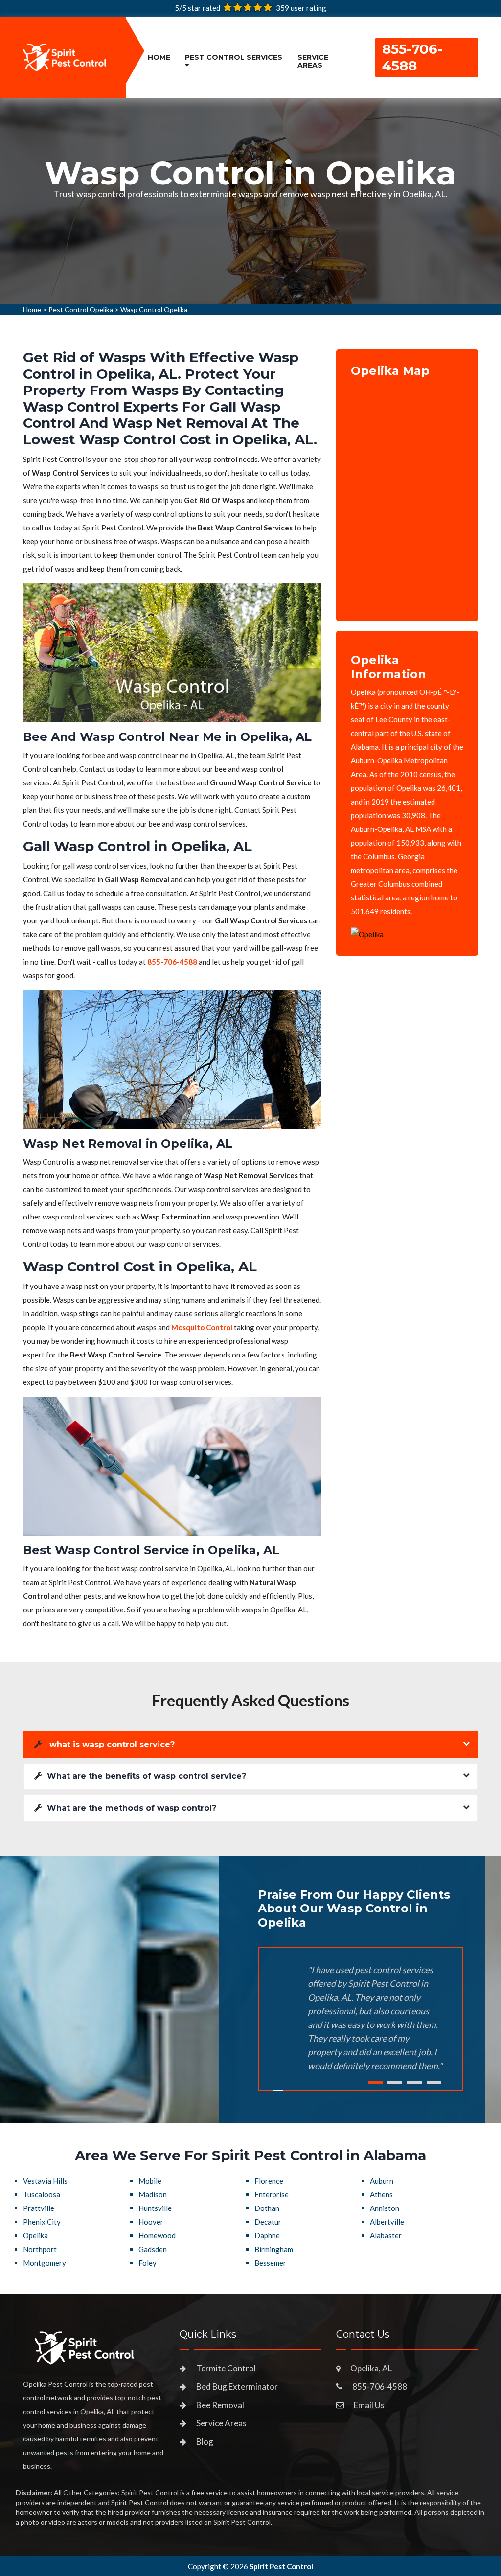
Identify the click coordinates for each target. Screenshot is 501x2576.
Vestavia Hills (45, 2181)
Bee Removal (220, 2405)
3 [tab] (414, 2082)
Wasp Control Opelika (154, 310)
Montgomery (45, 2263)
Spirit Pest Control (281, 2566)
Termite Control (226, 2368)
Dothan (267, 2208)
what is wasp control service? (111, 1744)
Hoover (151, 2222)
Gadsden (153, 2249)
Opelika (35, 2235)
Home (159, 57)
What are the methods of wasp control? (132, 1808)
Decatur (268, 2222)
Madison (153, 2194)
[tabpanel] (250, 182)
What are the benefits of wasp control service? (147, 1776)
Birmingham (274, 2249)
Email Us (369, 2405)
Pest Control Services (234, 57)
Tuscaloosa (42, 2194)
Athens (381, 2194)
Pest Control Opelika (81, 310)
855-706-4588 (412, 57)
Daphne (267, 2235)
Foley (148, 2263)
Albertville (387, 2222)
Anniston (385, 2208)
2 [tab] (395, 2082)
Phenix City (42, 2222)
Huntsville (155, 2208)
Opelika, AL (371, 2368)
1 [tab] (375, 2082)
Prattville (39, 2208)
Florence (269, 2181)
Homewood (157, 2235)
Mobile (150, 2181)
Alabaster (386, 2235)
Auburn (382, 2181)
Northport (40, 2249)
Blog (205, 2442)
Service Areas (313, 61)
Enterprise (272, 2194)
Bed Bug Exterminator (237, 2386)
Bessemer (270, 2263)
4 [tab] (434, 2082)
